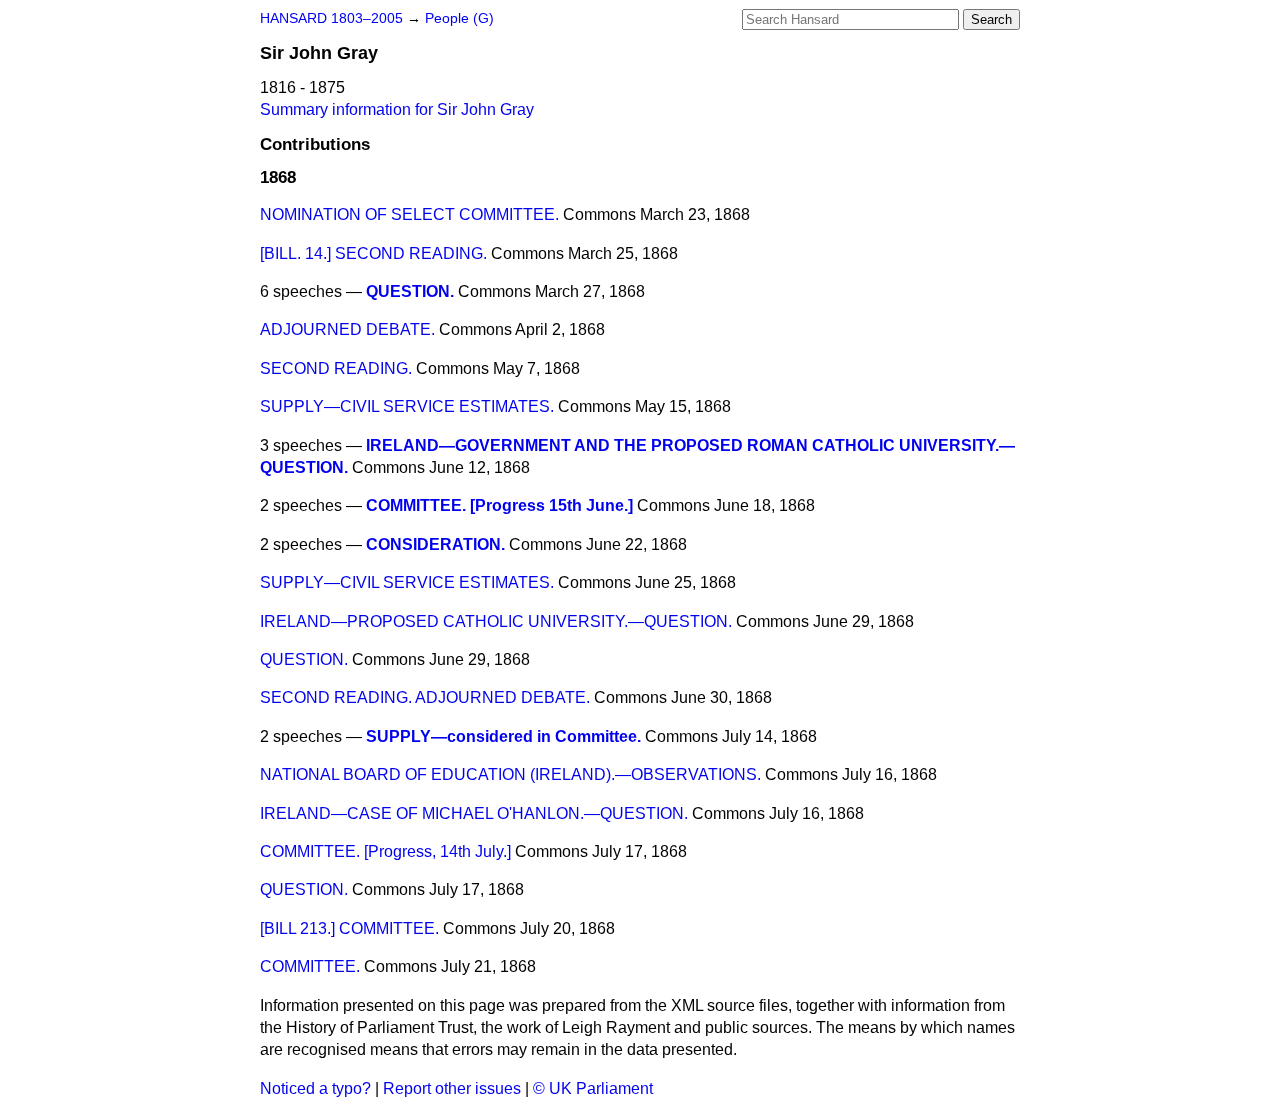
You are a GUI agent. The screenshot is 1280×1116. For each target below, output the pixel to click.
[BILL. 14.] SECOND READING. (373, 253)
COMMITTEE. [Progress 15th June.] (499, 505)
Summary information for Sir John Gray (397, 109)
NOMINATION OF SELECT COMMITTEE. (409, 214)
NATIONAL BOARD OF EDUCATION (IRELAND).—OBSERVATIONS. (510, 774)
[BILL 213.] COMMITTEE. (349, 928)
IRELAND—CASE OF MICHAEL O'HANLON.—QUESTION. (474, 813)
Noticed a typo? (315, 1088)
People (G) (459, 18)
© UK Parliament (593, 1088)
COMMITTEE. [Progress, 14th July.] (385, 851)
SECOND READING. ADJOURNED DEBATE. (425, 697)
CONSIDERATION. (435, 544)
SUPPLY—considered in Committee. (503, 736)
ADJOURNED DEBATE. (347, 329)
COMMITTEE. (310, 966)
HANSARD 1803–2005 (331, 18)
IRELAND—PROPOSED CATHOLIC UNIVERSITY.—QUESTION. (496, 621)
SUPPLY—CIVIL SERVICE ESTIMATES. (407, 406)
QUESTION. (410, 291)
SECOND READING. (336, 368)
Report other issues (452, 1088)
